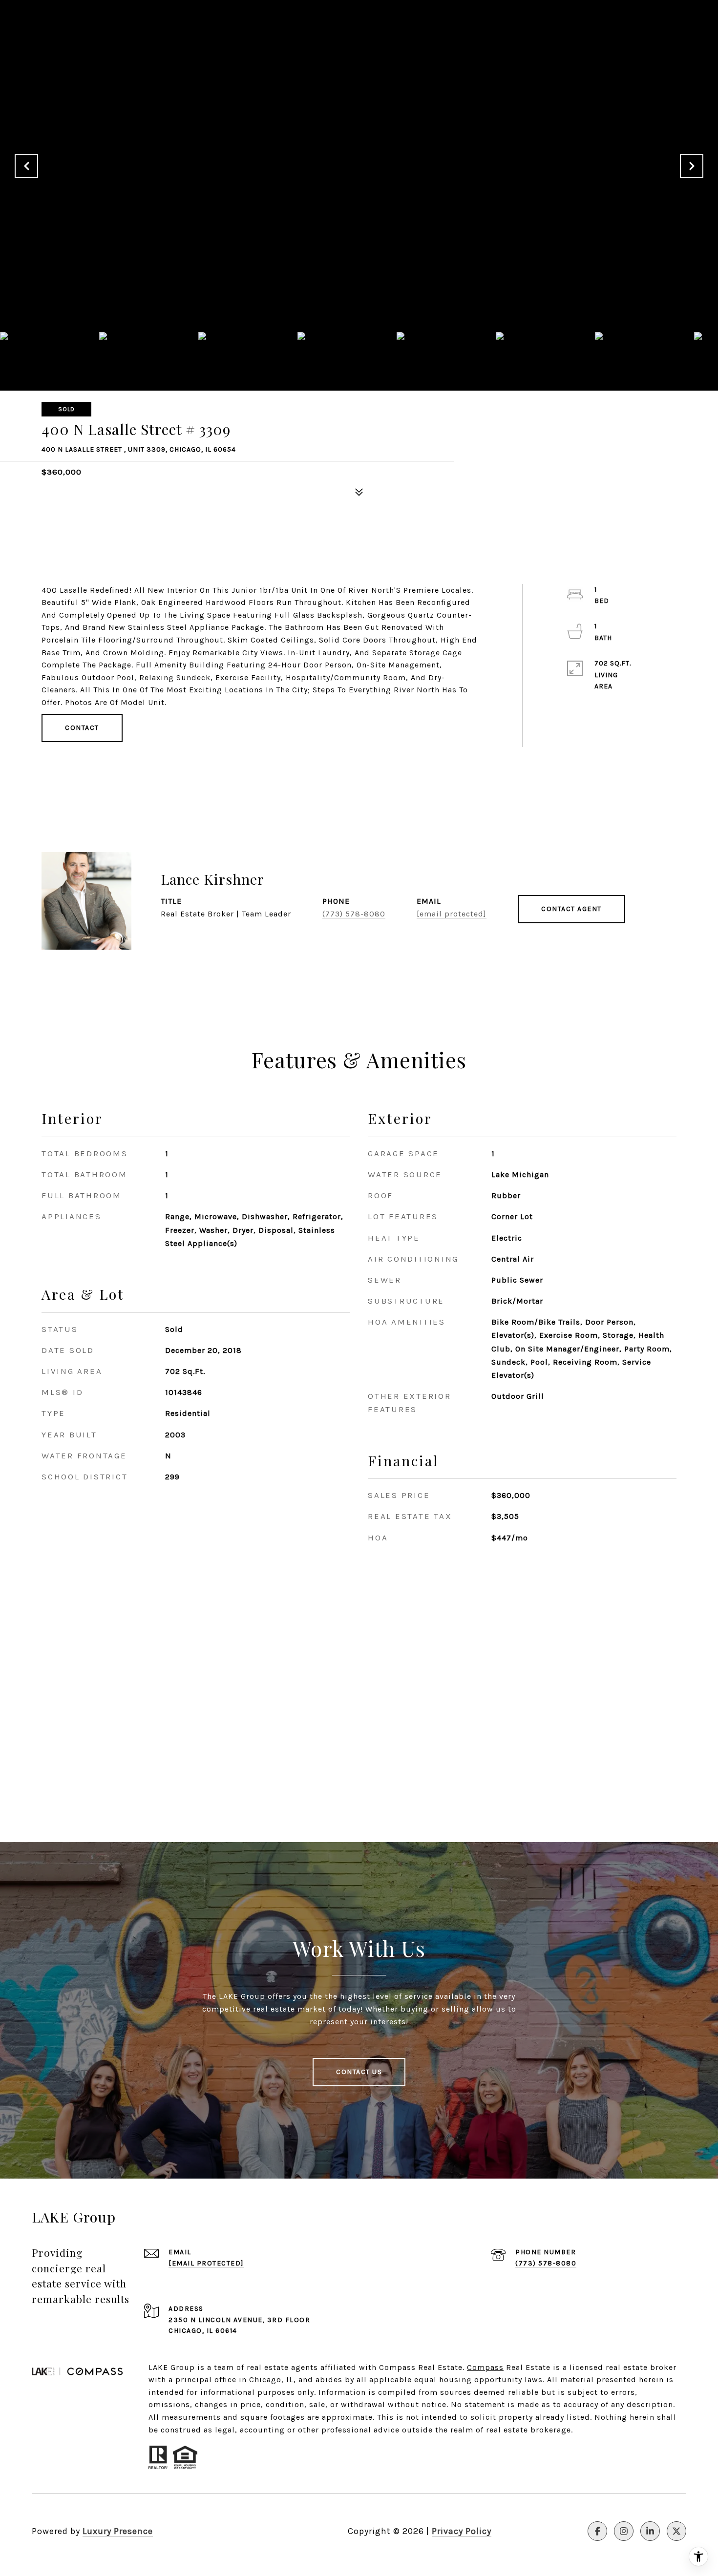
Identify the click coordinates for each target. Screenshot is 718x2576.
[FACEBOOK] (597, 2531)
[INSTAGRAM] (624, 2531)
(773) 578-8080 (354, 914)
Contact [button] (82, 728)
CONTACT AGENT (571, 909)
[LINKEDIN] (650, 2531)
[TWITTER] (676, 2531)
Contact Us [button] (359, 2072)
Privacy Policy (462, 2531)
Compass (485, 2367)
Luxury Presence (118, 2531)
